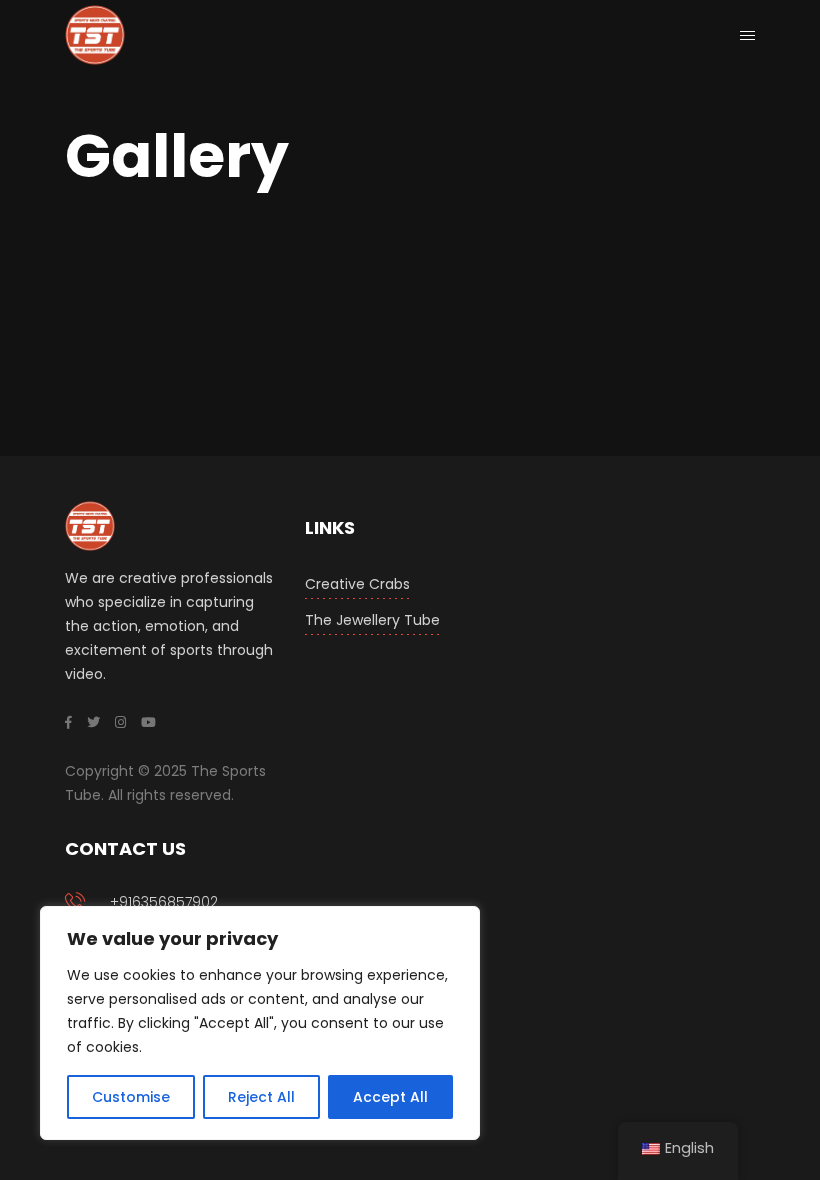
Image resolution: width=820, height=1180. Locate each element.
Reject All (261, 1097)
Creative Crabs (357, 584)
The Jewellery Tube (372, 620)
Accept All (390, 1097)
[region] (260, 1023)
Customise (131, 1097)
